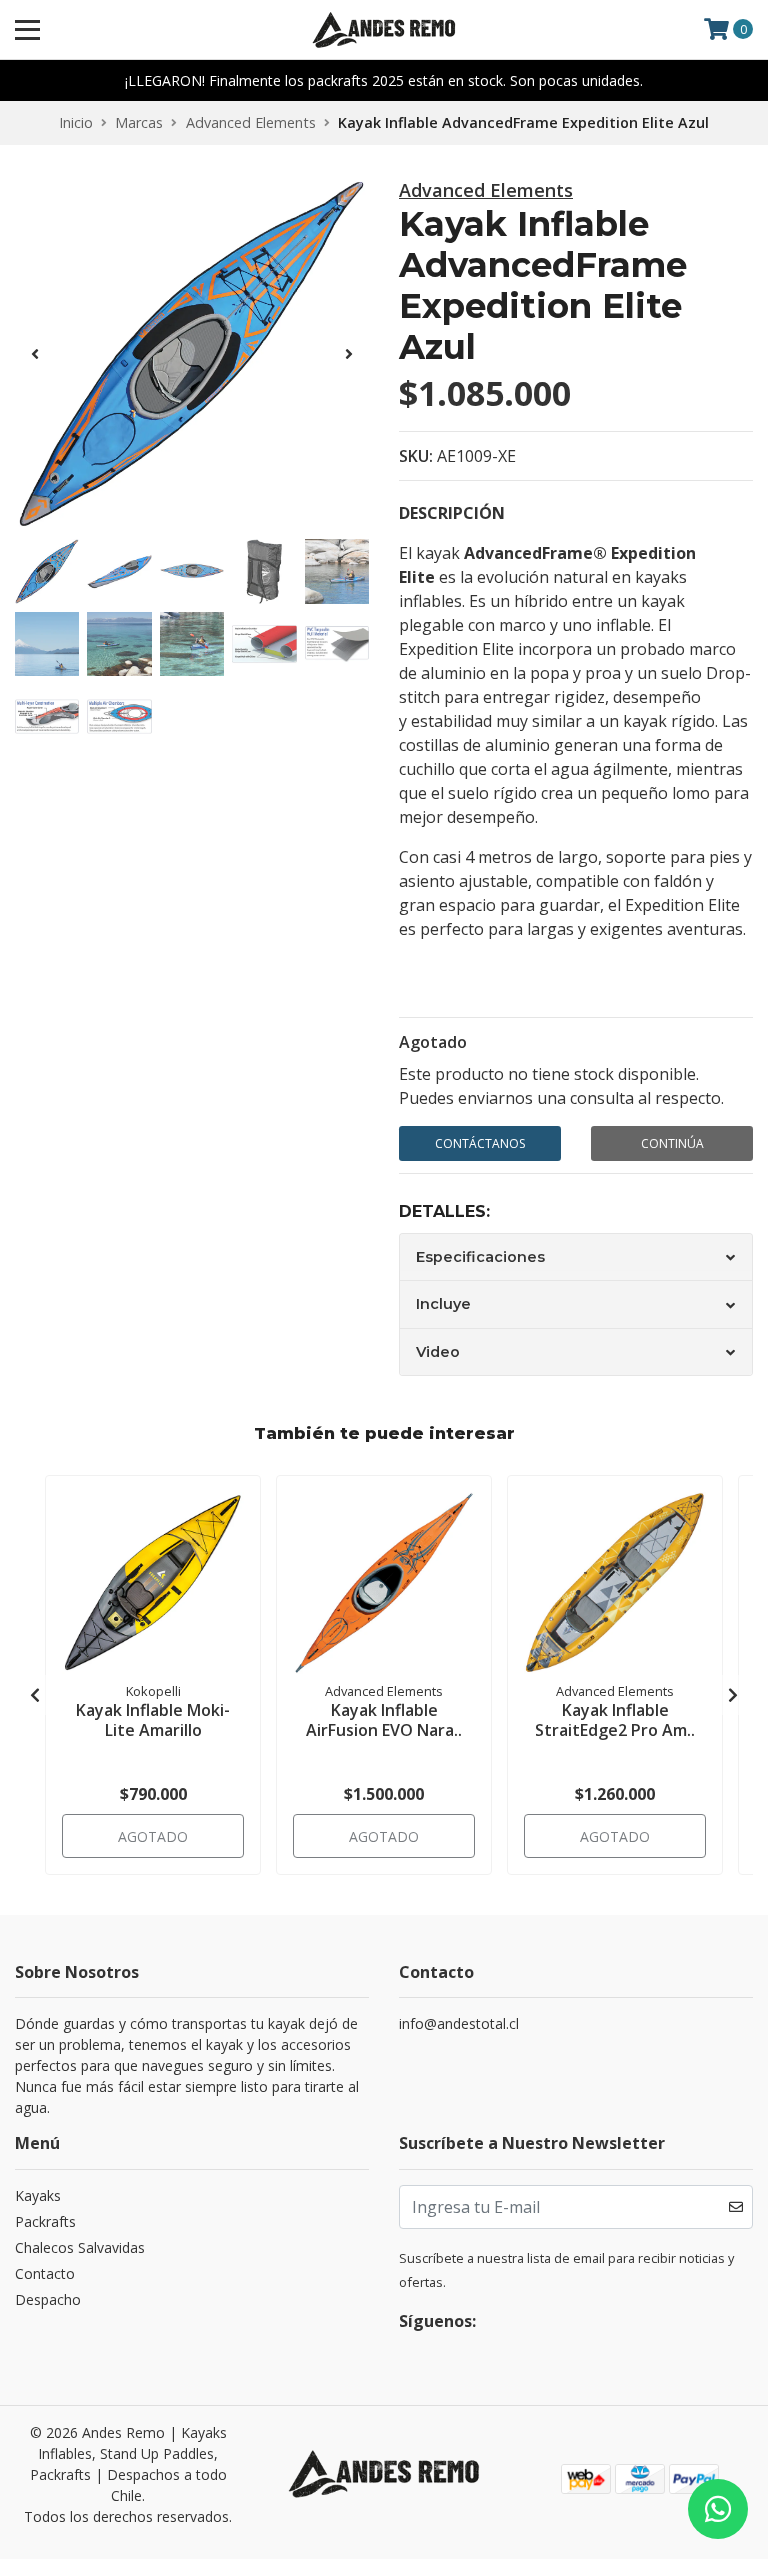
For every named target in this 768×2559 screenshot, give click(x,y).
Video (438, 1352)
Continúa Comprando (672, 1148)
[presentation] (35, 354)
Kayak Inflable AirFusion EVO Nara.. (384, 1719)
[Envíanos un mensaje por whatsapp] (718, 2509)
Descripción (452, 513)
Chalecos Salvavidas (80, 2247)
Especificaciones (480, 1257)
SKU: (416, 456)
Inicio (76, 122)
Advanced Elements (251, 122)
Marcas (139, 122)
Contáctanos (480, 1143)
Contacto (45, 2273)
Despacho (48, 2299)
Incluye (443, 1304)
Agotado (433, 1042)
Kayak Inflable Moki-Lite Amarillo (153, 1719)
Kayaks (38, 2195)
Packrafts (45, 2221)
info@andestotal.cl (459, 2023)
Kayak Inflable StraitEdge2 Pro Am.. (615, 1719)
